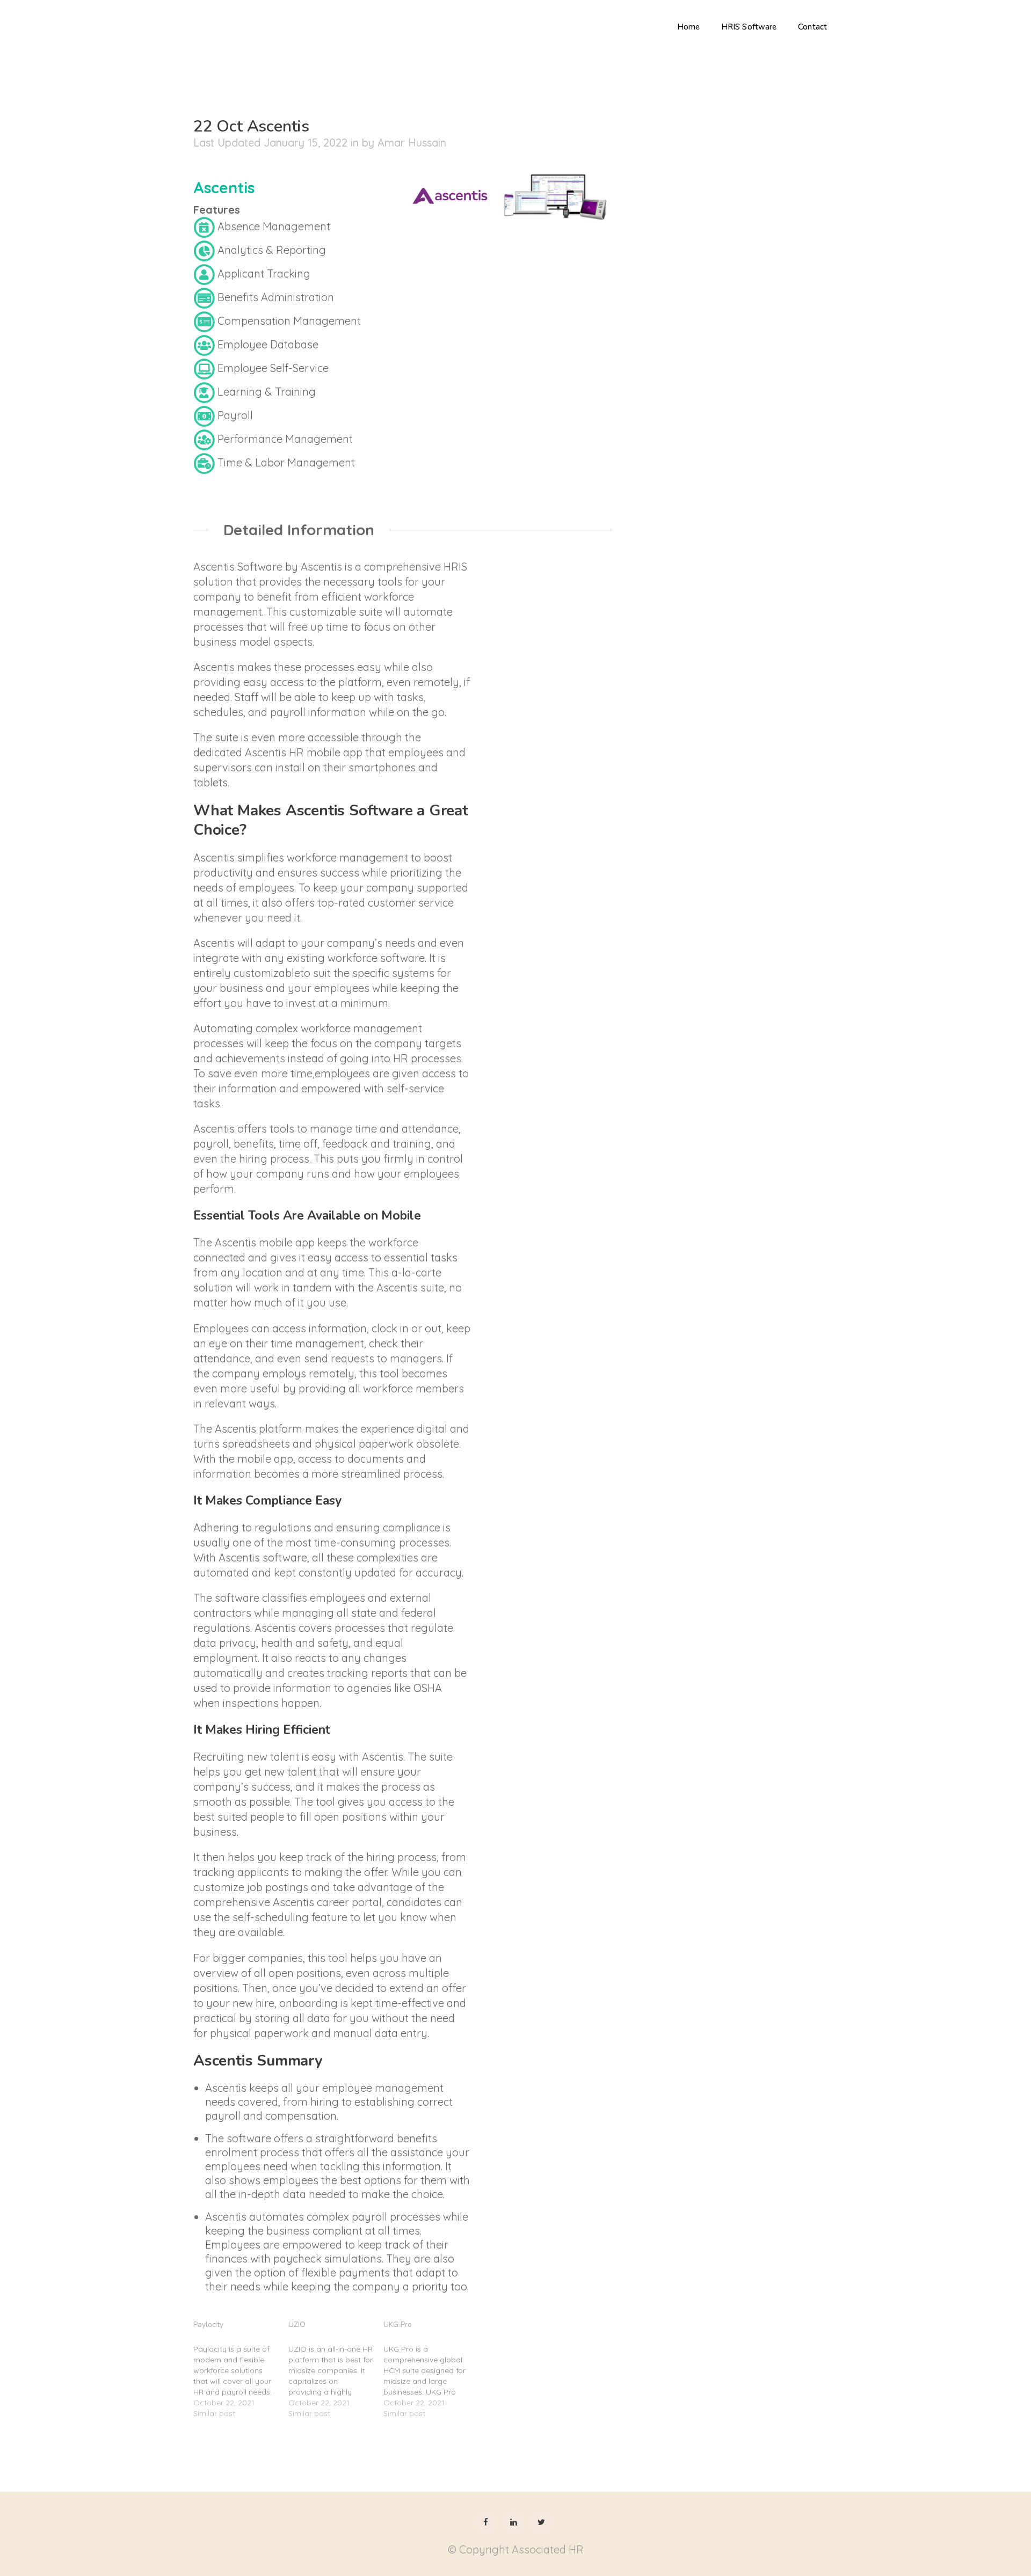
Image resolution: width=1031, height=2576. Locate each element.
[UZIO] (336, 2367)
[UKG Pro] (431, 2367)
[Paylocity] (241, 2367)
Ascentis (224, 187)
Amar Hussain (412, 143)
